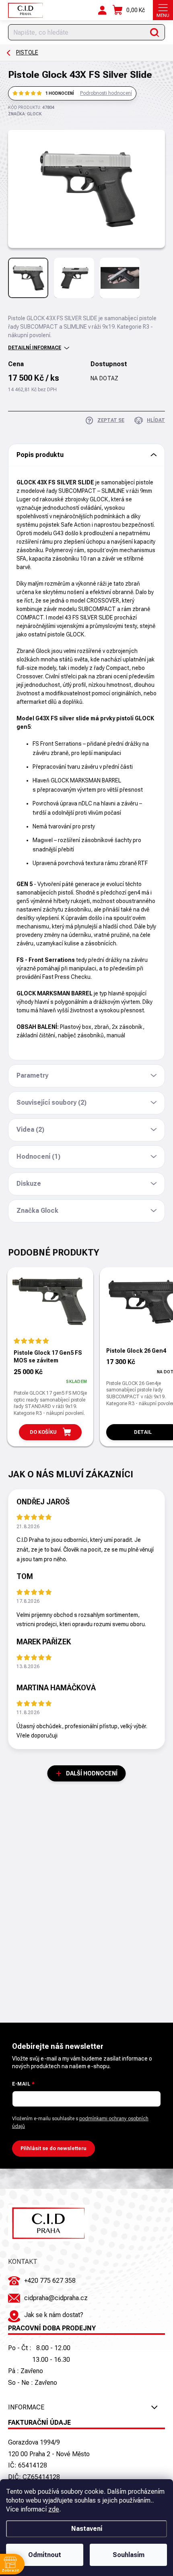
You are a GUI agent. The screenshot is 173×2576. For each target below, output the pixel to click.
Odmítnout (45, 2555)
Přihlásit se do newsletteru (54, 2148)
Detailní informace (35, 348)
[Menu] (163, 10)
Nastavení (87, 2529)
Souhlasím (129, 2555)
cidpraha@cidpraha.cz (56, 2298)
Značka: (25, 114)
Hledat (155, 32)
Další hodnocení (92, 1773)
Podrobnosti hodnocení (106, 93)
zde (54, 2509)
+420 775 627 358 (50, 2281)
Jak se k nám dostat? (54, 2315)
